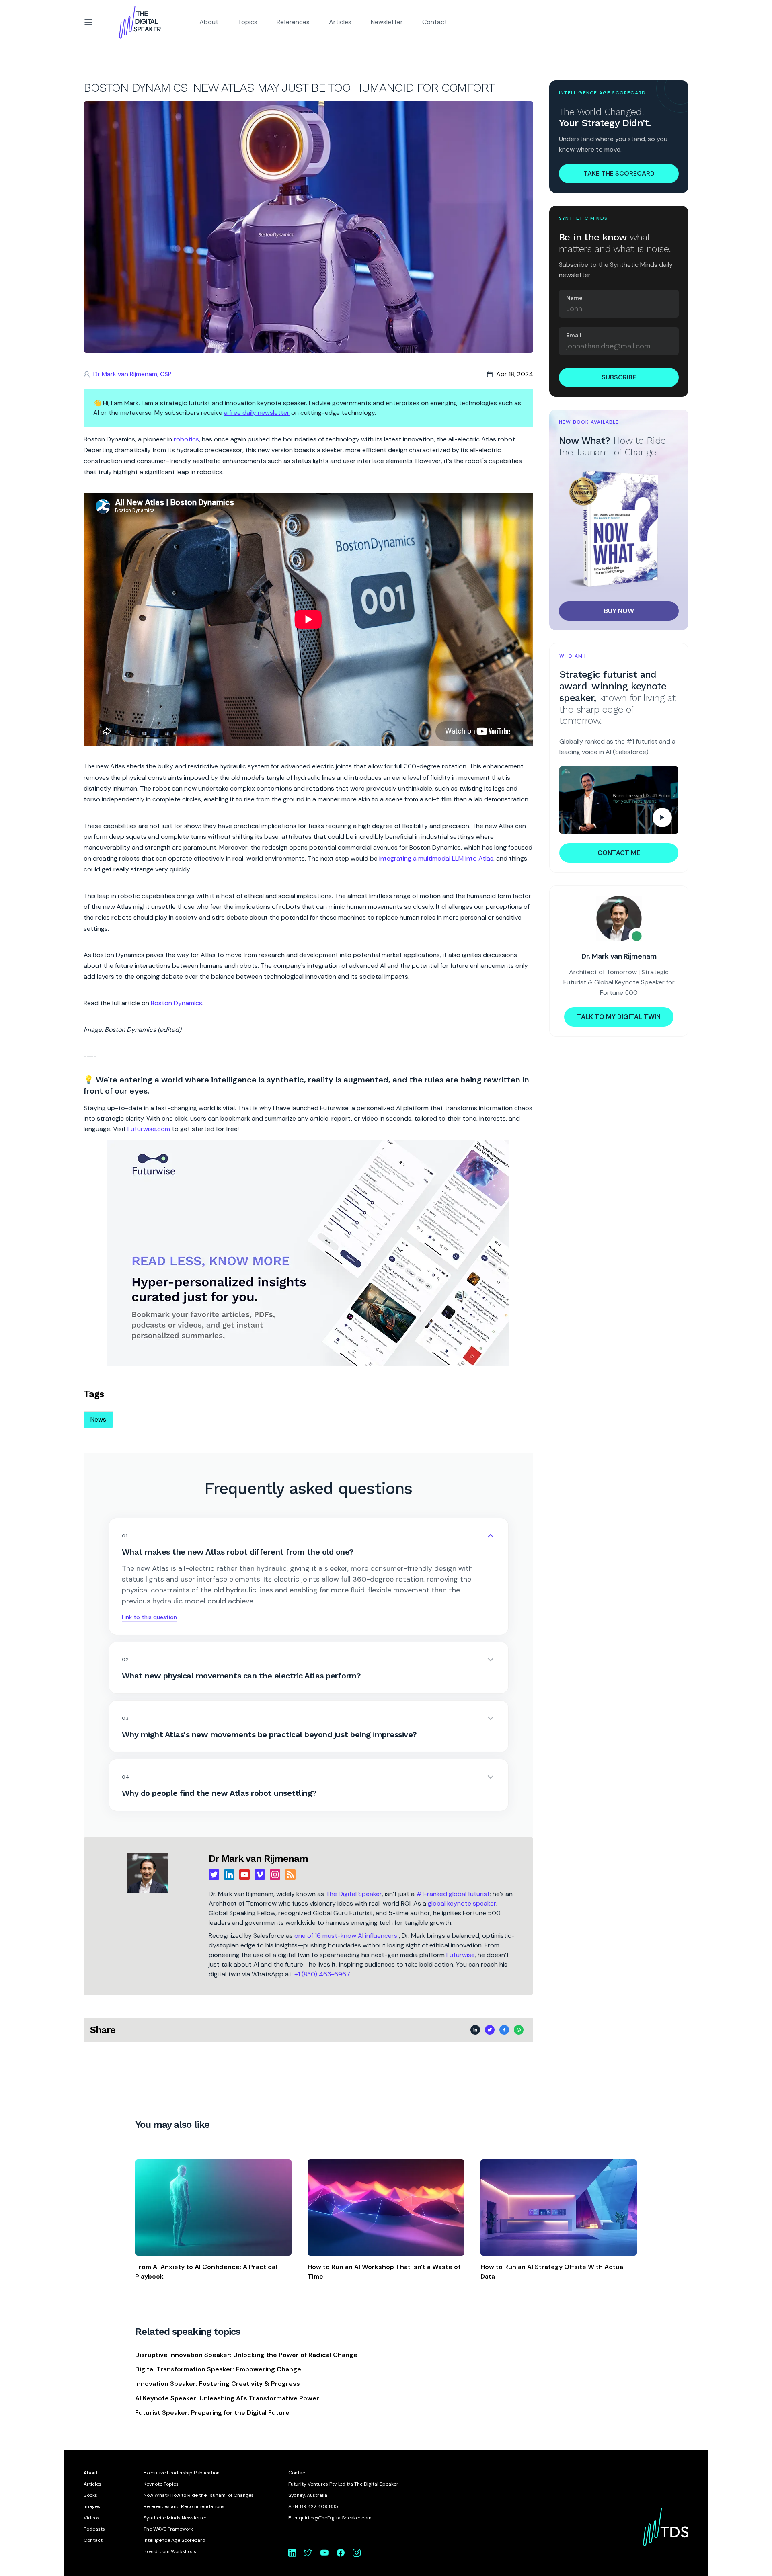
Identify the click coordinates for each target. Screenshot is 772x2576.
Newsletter (387, 22)
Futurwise (461, 1955)
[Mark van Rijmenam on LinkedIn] (292, 2553)
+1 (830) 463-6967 (322, 1974)
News (98, 1419)
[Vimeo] (260, 1875)
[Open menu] (88, 22)
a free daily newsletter (257, 413)
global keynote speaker (462, 1903)
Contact (435, 22)
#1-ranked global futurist (453, 1894)
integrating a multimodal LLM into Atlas (436, 858)
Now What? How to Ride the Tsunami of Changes (199, 2495)
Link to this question (149, 1617)
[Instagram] (275, 1875)
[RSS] (290, 1875)
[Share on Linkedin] (475, 2030)
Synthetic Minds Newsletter (175, 2518)
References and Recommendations (184, 2506)
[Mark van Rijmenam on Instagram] (357, 2553)
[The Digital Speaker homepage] (140, 22)
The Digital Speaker (354, 1894)
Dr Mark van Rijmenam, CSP (132, 374)
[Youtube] (244, 1875)
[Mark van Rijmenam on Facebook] (341, 2553)
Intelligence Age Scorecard (175, 2540)
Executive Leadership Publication (182, 2473)
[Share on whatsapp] (519, 2030)
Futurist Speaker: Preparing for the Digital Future (212, 2413)
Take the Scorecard (619, 173)
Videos (91, 2518)
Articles (340, 22)
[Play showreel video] (619, 800)
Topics (247, 22)
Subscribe (619, 377)
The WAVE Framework (168, 2529)
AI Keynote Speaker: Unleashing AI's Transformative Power (227, 2398)
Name (574, 298)
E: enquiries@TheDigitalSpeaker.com (330, 2518)
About (209, 22)
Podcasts (94, 2529)
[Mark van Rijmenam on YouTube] (324, 2553)
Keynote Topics (161, 2484)
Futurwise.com (149, 1129)
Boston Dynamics (177, 1003)
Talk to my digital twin (619, 1017)
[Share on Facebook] (504, 2030)
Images (92, 2506)
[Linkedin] (229, 1875)
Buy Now (619, 611)
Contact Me (619, 853)
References (293, 22)
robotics (186, 439)
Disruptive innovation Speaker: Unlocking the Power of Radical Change (246, 2355)
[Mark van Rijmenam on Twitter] (308, 2553)
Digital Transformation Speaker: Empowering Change (218, 2369)
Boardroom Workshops (170, 2551)
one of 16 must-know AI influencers (347, 1936)
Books (90, 2495)
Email (574, 335)
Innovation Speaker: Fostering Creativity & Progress (218, 2384)
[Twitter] (214, 1875)
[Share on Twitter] (490, 2030)
